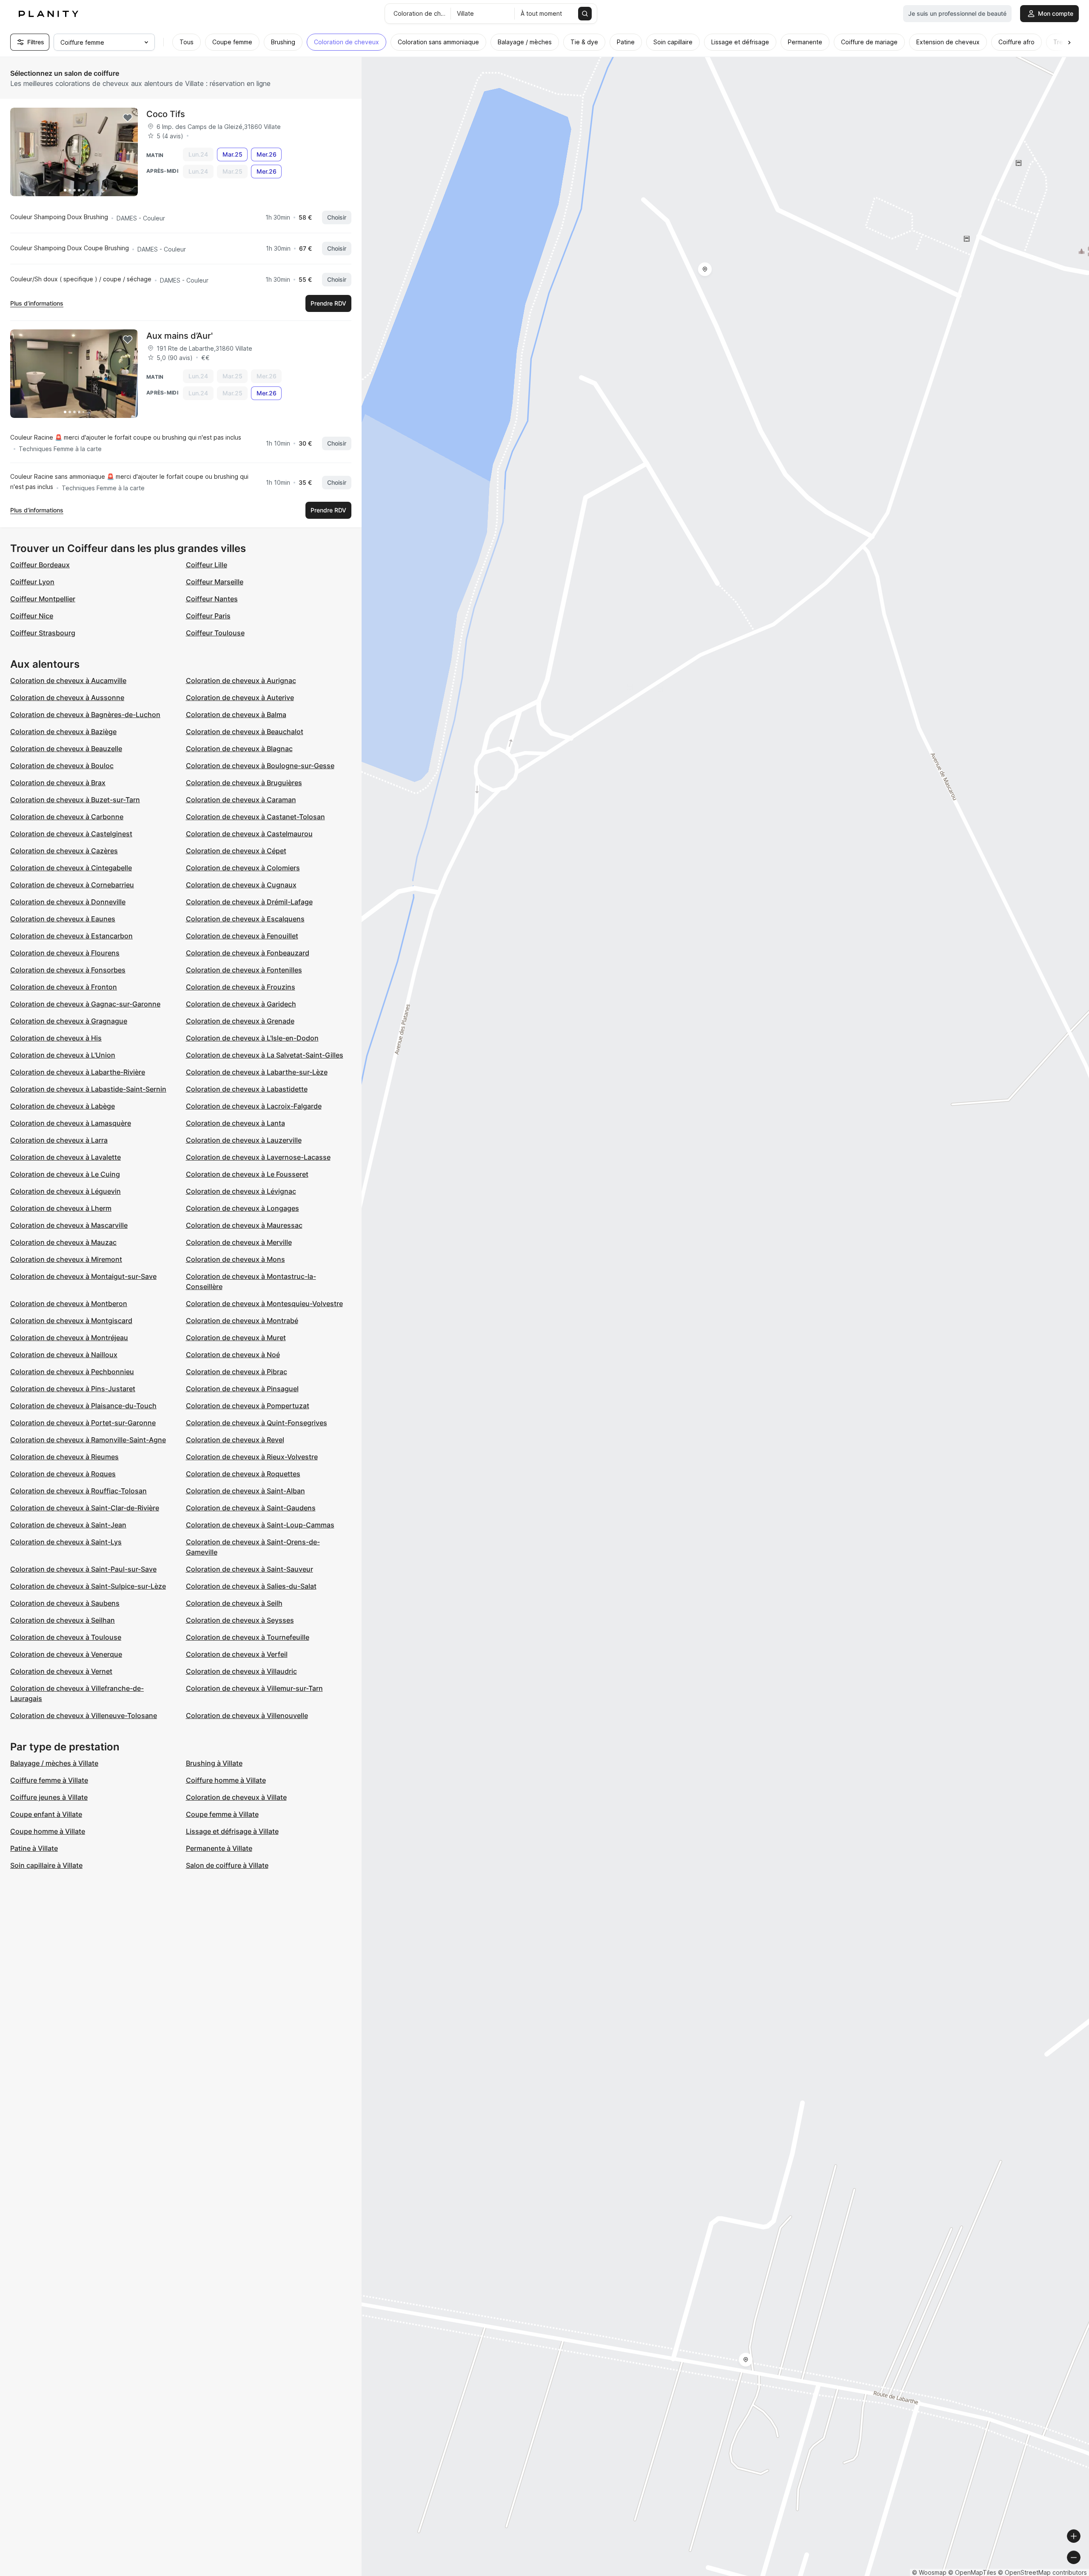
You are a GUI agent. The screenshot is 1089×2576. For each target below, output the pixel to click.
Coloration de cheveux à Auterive (240, 698)
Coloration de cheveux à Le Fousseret (247, 1174)
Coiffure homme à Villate (226, 1780)
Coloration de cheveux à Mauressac (244, 1225)
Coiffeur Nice (32, 616)
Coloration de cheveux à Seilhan (63, 1620)
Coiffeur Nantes (212, 599)
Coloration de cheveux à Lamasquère (71, 1123)
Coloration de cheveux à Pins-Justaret (73, 1389)
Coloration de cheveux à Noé (233, 1355)
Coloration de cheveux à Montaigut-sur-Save (83, 1276)
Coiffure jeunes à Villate (49, 1797)
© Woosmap (929, 2572)
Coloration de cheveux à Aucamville (68, 680)
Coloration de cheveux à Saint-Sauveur (249, 1569)
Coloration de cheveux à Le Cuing (65, 1174)
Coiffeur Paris (208, 616)
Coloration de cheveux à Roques (63, 1474)
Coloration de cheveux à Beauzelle (66, 749)
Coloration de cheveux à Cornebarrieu (72, 885)
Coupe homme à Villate (48, 1831)
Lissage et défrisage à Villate (232, 1831)
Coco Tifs (166, 114)
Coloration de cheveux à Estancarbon (71, 936)
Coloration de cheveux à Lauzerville (244, 1140)
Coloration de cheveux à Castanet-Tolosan (255, 817)
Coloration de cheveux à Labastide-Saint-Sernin (88, 1089)
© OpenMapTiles (972, 2572)
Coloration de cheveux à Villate (236, 1797)
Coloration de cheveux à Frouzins (241, 987)
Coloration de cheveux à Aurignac (241, 680)
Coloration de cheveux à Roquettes (243, 1474)
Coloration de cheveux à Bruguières (244, 783)
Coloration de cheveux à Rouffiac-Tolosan (78, 1491)
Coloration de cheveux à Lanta (235, 1123)
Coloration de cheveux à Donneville (68, 902)
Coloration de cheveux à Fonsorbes (68, 970)
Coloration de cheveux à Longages (242, 1208)
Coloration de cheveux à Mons (235, 1259)
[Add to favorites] (128, 118)
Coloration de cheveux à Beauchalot (245, 732)
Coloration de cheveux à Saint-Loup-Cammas (260, 1525)
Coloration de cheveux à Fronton (64, 987)
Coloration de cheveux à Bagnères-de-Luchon (85, 715)
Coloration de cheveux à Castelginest (71, 834)
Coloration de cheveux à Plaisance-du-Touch (83, 1406)
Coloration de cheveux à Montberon (69, 1304)
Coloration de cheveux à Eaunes (63, 919)
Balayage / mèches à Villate (54, 1763)
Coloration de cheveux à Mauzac (63, 1242)
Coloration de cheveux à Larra (59, 1140)
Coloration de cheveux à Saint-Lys (66, 1542)
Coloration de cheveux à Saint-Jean (68, 1525)
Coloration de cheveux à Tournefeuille (248, 1637)
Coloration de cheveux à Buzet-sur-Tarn (75, 800)
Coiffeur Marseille (215, 582)
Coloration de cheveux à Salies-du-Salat (251, 1586)
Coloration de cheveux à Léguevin (66, 1191)
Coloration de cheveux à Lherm (61, 1208)
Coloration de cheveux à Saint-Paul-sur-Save (83, 1569)
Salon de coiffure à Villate (227, 1865)
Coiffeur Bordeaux (40, 565)
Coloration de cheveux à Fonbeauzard (248, 953)
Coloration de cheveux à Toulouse (66, 1637)
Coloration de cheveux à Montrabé (242, 1321)
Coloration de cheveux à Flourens (65, 953)
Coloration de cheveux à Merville (239, 1242)
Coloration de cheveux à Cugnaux (241, 885)
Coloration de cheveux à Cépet (236, 851)
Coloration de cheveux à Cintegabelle (71, 868)
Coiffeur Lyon (32, 582)
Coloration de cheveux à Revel (235, 1440)
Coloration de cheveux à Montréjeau (69, 1338)
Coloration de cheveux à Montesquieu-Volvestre (264, 1304)
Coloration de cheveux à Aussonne (67, 698)
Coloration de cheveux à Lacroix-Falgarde (254, 1106)
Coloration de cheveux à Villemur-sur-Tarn (254, 1688)
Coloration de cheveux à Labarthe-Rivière (78, 1072)
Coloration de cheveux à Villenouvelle (247, 1715)
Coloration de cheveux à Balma (236, 715)
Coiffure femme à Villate (49, 1780)
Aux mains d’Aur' (180, 336)
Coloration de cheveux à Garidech (241, 1004)
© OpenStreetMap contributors (1042, 2572)
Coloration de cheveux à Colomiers (243, 868)
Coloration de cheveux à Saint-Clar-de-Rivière (85, 1508)
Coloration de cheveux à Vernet (61, 1671)
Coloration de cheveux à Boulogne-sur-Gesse (260, 766)
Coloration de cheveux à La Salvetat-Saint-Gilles (265, 1055)
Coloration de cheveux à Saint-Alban (245, 1491)
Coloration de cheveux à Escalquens (245, 919)
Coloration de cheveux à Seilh (234, 1603)
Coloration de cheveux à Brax (58, 783)
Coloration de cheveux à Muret (236, 1338)
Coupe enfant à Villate (46, 1814)
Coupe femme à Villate (222, 1814)
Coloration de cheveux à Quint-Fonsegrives (257, 1423)
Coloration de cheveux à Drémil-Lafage (249, 902)
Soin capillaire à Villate (46, 1865)
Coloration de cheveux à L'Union (63, 1055)
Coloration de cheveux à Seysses (240, 1620)
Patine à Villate (34, 1848)
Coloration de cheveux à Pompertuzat (248, 1406)
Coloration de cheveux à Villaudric (241, 1671)
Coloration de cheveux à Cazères (64, 851)
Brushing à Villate (214, 1763)
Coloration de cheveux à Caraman (241, 800)
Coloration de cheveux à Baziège (63, 732)
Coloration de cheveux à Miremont (66, 1259)
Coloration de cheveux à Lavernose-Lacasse (258, 1157)
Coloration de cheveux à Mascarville (69, 1225)
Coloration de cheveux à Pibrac (237, 1372)
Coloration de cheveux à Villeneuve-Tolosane (84, 1715)
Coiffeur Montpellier (43, 599)
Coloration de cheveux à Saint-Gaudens (251, 1508)
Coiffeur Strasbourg (43, 633)
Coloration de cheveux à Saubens (65, 1603)
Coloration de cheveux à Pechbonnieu (72, 1372)
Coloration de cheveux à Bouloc (62, 766)
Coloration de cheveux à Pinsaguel (242, 1389)
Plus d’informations (37, 303)
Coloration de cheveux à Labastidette (247, 1089)
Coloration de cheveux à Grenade (240, 1021)
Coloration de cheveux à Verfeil (237, 1654)
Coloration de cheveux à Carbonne (67, 817)
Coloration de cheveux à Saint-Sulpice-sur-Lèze (88, 1586)
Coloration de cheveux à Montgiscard (71, 1321)
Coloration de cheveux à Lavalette (66, 1157)
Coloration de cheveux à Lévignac (241, 1191)
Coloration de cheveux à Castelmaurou (249, 834)
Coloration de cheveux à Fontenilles (244, 970)
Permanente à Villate (219, 1848)
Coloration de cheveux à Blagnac (239, 749)
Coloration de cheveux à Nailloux (64, 1355)
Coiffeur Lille (207, 565)
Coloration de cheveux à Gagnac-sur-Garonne (85, 1004)
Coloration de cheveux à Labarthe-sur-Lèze (257, 1072)
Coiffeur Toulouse (215, 633)
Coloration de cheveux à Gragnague (69, 1021)
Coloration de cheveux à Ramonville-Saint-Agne (88, 1440)
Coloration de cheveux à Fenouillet (242, 936)
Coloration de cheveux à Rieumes (64, 1457)
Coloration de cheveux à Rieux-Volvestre (252, 1457)
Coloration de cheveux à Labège (63, 1106)
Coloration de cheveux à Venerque (66, 1654)
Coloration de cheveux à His (56, 1038)
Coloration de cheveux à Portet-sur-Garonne (83, 1423)
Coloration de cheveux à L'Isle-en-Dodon (252, 1038)
